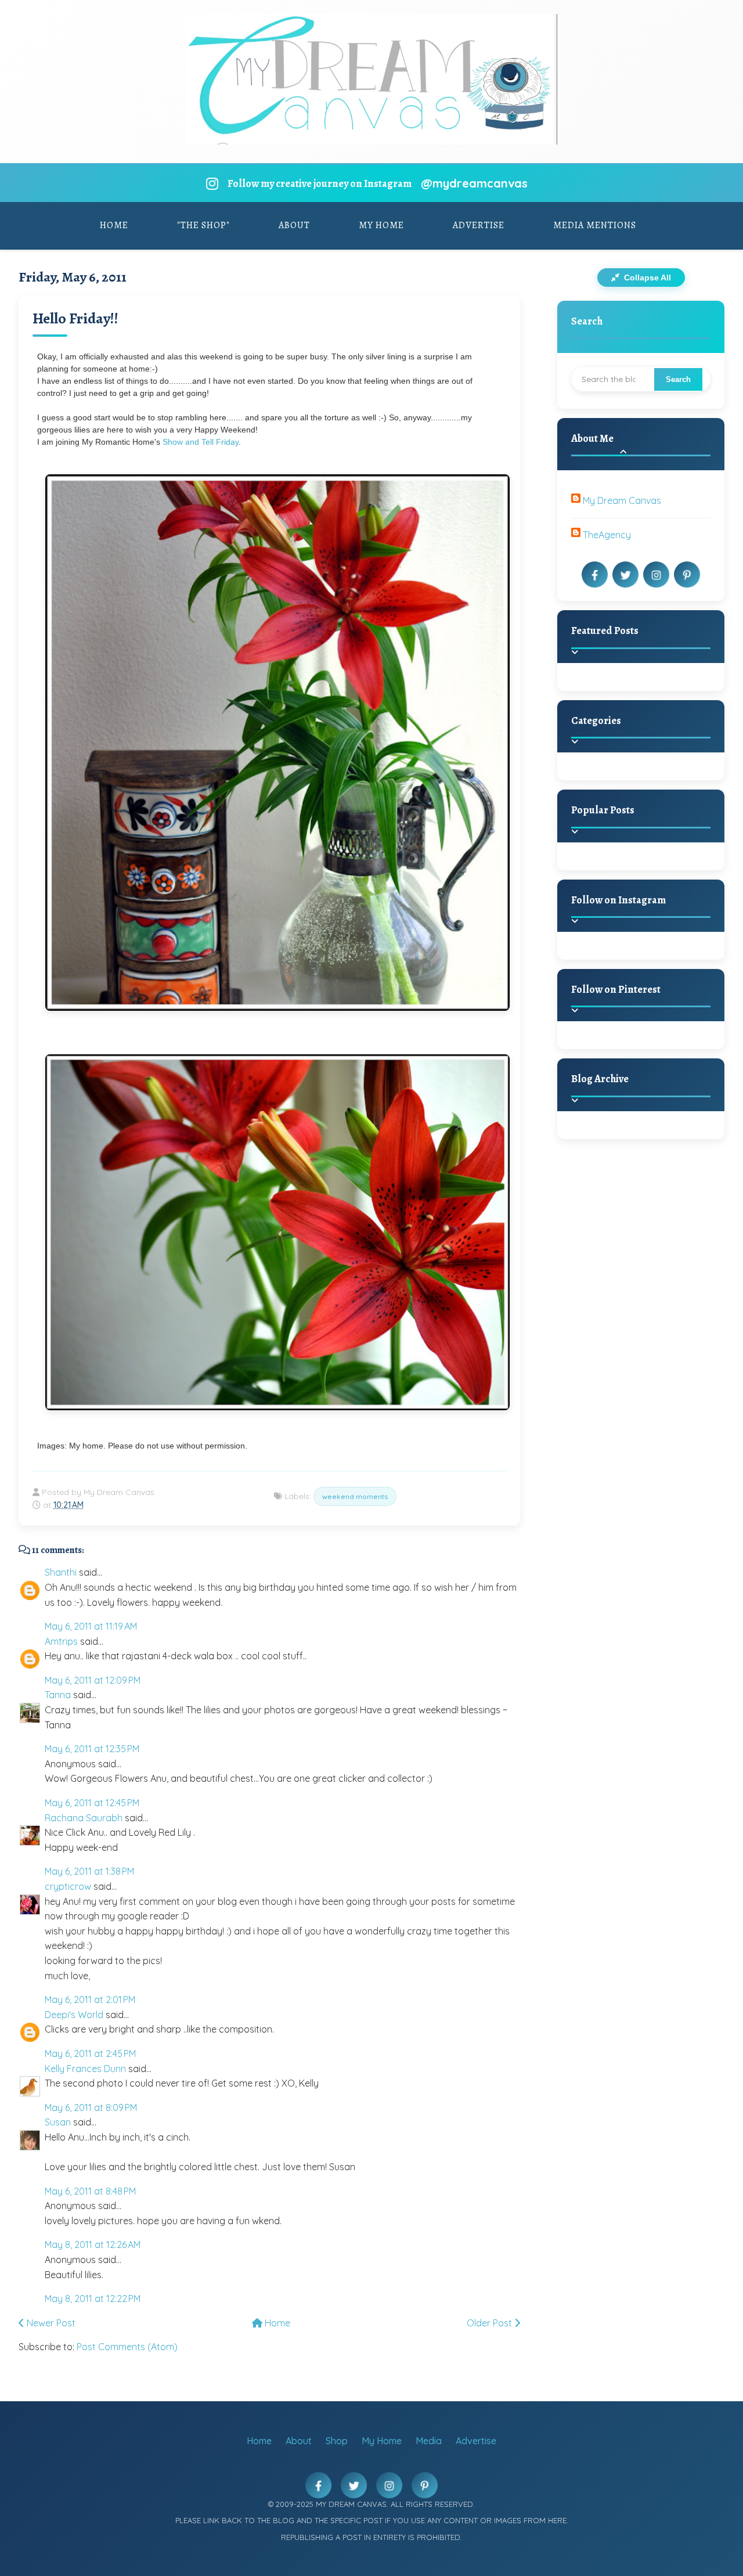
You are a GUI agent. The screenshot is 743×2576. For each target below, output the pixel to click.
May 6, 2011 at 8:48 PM (90, 2191)
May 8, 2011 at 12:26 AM (93, 2244)
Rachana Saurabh (84, 1818)
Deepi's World (74, 2015)
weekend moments (355, 1496)
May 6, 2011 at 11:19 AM (91, 1626)
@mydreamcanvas (474, 183)
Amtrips (61, 1641)
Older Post (490, 2323)
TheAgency (607, 535)
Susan (58, 2122)
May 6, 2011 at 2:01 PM (90, 1999)
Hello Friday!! (75, 318)
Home (114, 225)
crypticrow (68, 1886)
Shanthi (61, 1572)
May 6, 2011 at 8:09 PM (91, 2107)
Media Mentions (595, 225)
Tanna (58, 1695)
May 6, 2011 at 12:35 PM (92, 1749)
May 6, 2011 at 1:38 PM (89, 1871)
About (294, 225)
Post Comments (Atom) (127, 2347)
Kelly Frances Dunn (85, 2069)
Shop (337, 2441)
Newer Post (50, 2323)
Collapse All (646, 278)
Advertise (479, 225)
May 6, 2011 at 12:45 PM (92, 1803)
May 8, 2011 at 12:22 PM (93, 2298)
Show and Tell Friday (201, 442)
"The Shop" (203, 225)
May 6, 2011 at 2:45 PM (90, 2053)
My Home (381, 225)
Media (429, 2441)
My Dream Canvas (622, 500)
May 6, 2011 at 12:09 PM (93, 1680)
